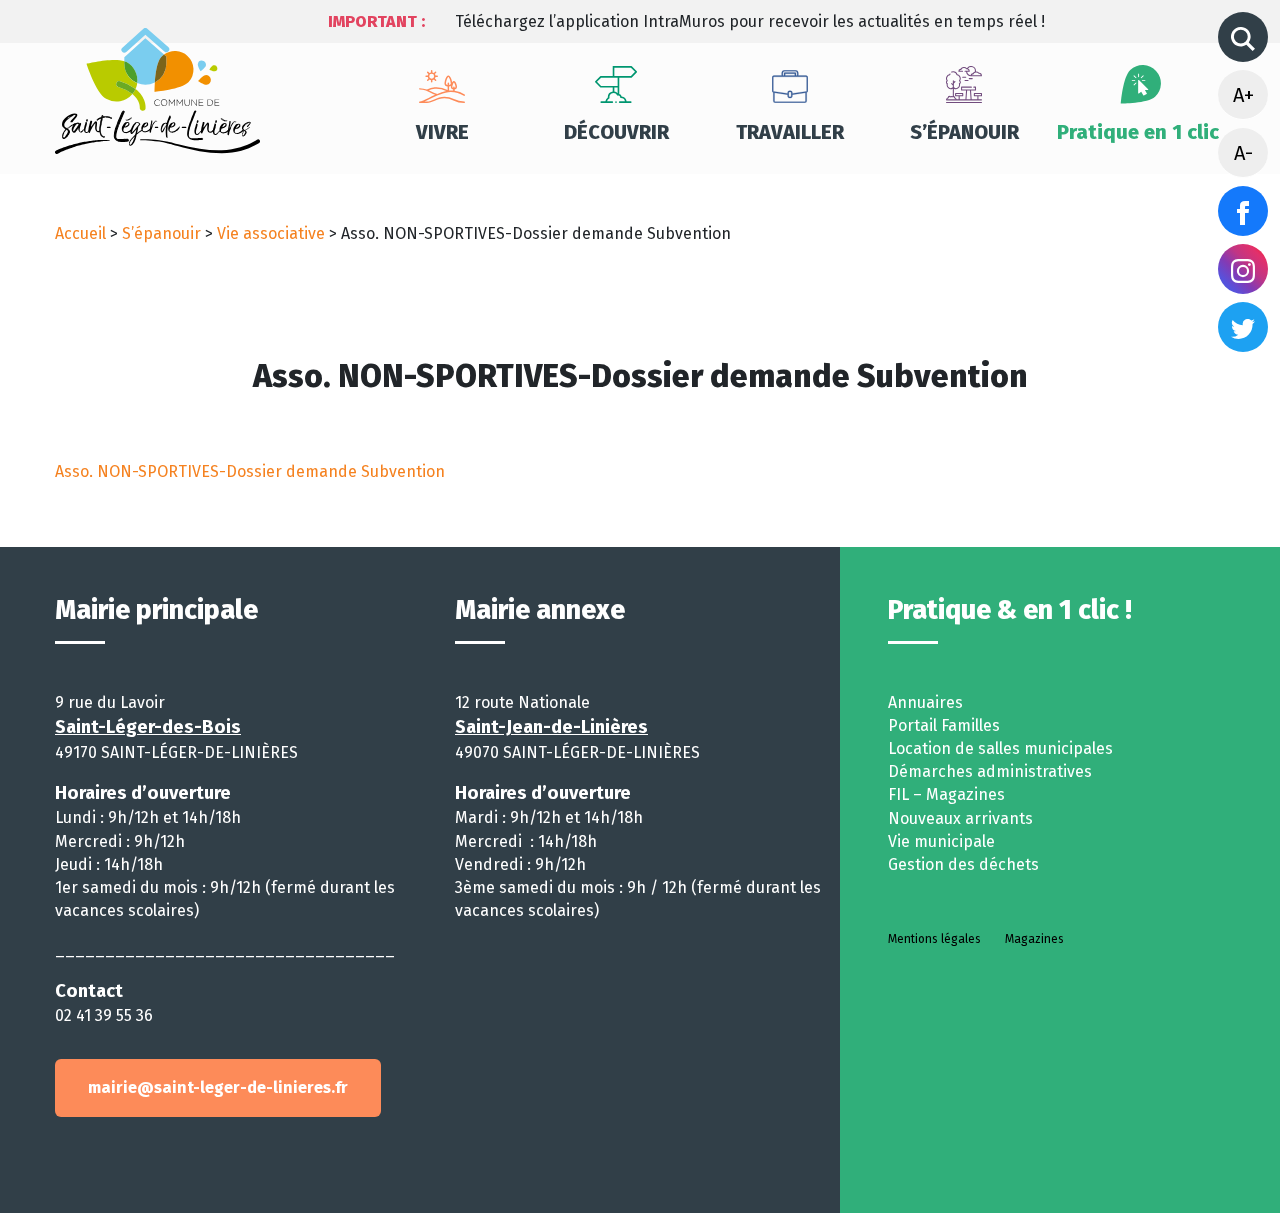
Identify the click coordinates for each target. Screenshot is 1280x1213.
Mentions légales (934, 939)
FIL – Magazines (946, 794)
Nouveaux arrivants (960, 818)
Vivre (442, 132)
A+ (1243, 95)
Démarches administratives (990, 771)
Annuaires (925, 702)
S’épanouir (964, 132)
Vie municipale (941, 841)
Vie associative (271, 233)
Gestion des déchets (963, 864)
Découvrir (616, 132)
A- (1243, 153)
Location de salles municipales (1000, 748)
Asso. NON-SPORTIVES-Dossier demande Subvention (250, 471)
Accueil (80, 233)
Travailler (790, 132)
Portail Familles (944, 725)
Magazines (1034, 939)
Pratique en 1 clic (1138, 132)
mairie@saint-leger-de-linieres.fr (218, 1087)
